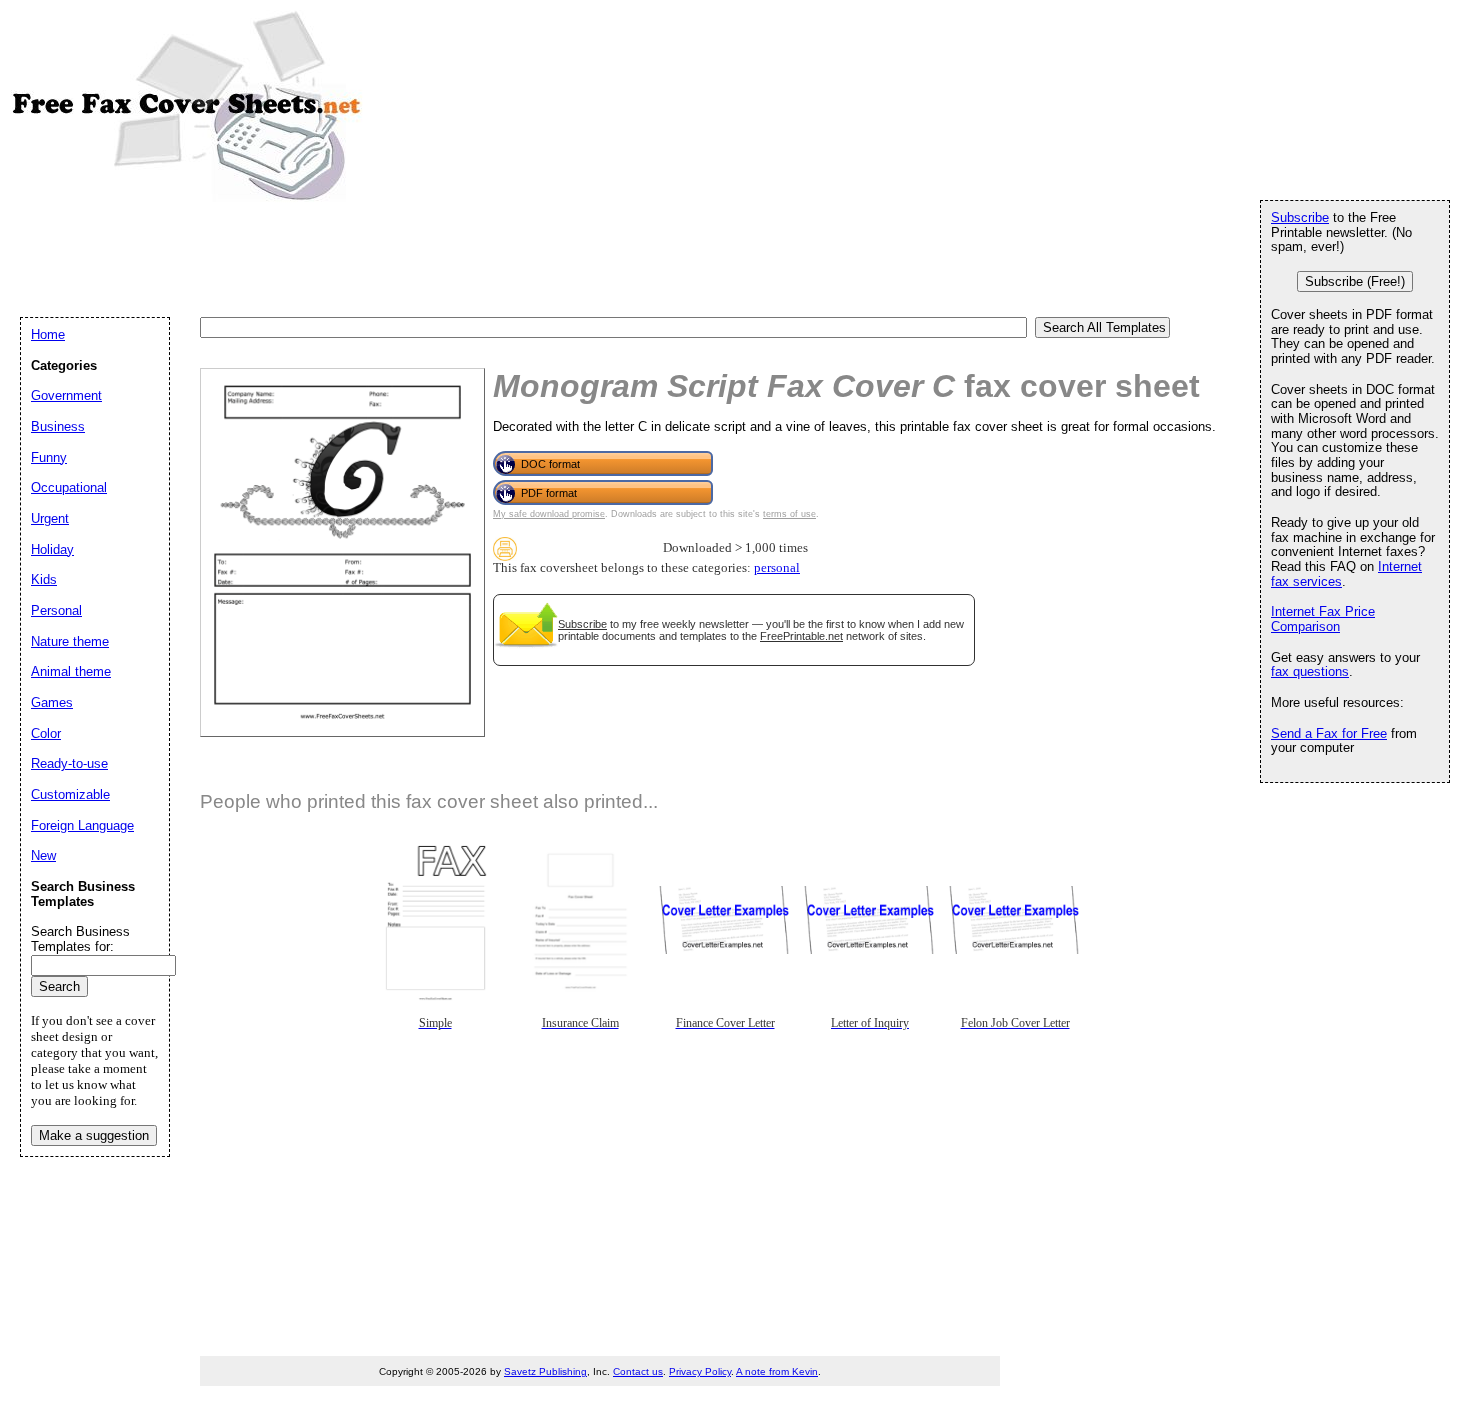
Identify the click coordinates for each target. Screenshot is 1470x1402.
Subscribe (582, 624)
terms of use (789, 514)
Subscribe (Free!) (1355, 281)
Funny (49, 457)
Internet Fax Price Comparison (1323, 619)
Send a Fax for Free (1329, 733)
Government (66, 395)
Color (46, 733)
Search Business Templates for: (80, 939)
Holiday (52, 549)
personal (777, 568)
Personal (56, 610)
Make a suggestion (94, 1135)
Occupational (69, 487)
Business (58, 426)
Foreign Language (82, 825)
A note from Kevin (777, 1371)
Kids (44, 579)
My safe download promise (549, 514)
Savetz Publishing (545, 1371)
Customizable (70, 794)
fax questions (1310, 671)
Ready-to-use (69, 763)
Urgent (50, 518)
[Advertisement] (384, 258)
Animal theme (71, 671)
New (43, 855)
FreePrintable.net (801, 636)
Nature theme (70, 641)
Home (48, 334)
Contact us (638, 1371)
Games (52, 702)
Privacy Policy (700, 1371)
